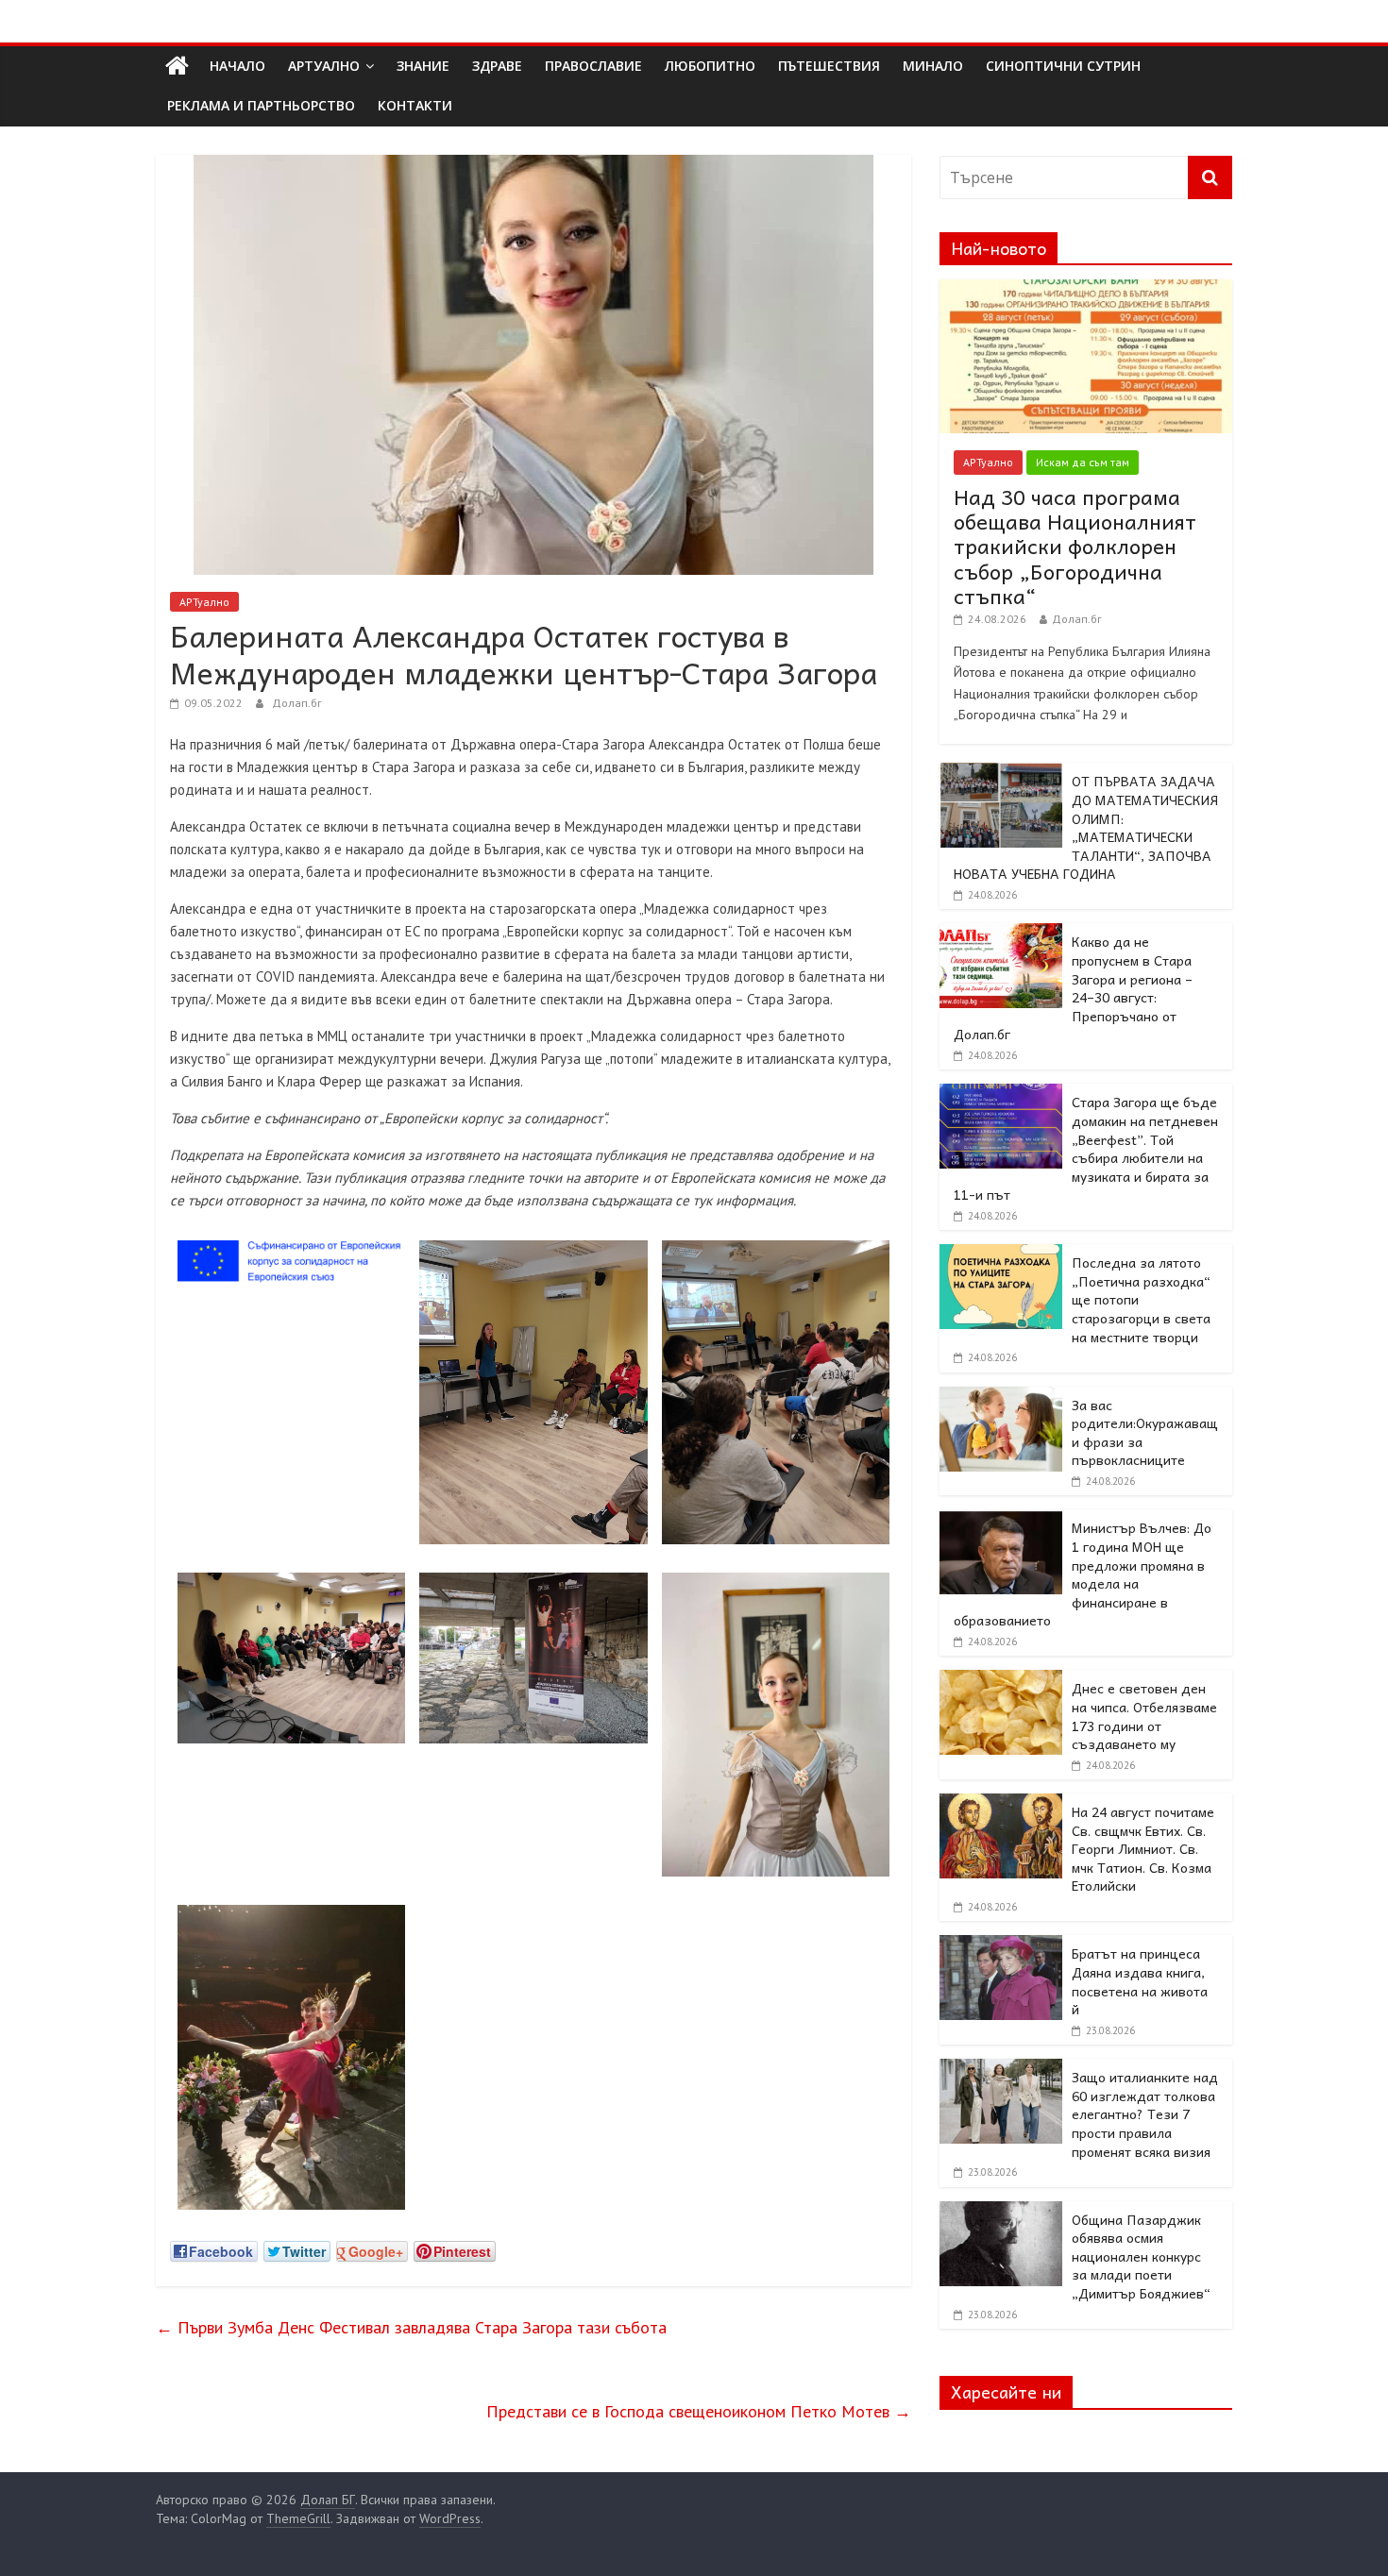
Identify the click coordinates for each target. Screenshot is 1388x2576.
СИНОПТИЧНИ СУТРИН (1063, 66)
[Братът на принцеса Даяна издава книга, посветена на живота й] (1001, 1945)
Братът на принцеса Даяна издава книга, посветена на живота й (1140, 1981)
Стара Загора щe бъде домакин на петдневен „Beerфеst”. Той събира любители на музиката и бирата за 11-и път (1086, 1148)
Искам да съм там (1083, 462)
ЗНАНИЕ (423, 66)
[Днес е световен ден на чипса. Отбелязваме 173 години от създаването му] (1001, 1680)
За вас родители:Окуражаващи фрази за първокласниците (1145, 1432)
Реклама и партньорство (261, 105)
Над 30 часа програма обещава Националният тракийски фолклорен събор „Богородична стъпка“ (1075, 547)
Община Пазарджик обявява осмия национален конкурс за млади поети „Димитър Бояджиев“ (1141, 2256)
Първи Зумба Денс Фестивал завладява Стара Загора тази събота (411, 2327)
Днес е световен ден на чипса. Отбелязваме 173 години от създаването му (1144, 1716)
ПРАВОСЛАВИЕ (593, 66)
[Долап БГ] (177, 66)
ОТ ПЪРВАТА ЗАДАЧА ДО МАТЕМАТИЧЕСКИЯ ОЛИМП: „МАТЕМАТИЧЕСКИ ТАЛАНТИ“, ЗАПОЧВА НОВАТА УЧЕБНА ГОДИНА (1086, 827)
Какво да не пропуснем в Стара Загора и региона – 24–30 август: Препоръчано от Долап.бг (1073, 987)
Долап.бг (297, 703)
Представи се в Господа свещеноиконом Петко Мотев (699, 2411)
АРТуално (324, 66)
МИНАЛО (933, 66)
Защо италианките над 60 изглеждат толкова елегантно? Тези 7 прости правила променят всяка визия (1145, 2113)
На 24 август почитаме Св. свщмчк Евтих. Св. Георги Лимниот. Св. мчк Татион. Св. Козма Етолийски (1143, 1848)
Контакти (415, 105)
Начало (237, 66)
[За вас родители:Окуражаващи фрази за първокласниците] (1001, 1397)
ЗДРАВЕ (497, 66)
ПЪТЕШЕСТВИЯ (829, 66)
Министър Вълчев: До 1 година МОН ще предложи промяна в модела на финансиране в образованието (1083, 1574)
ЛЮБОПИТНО (710, 66)
